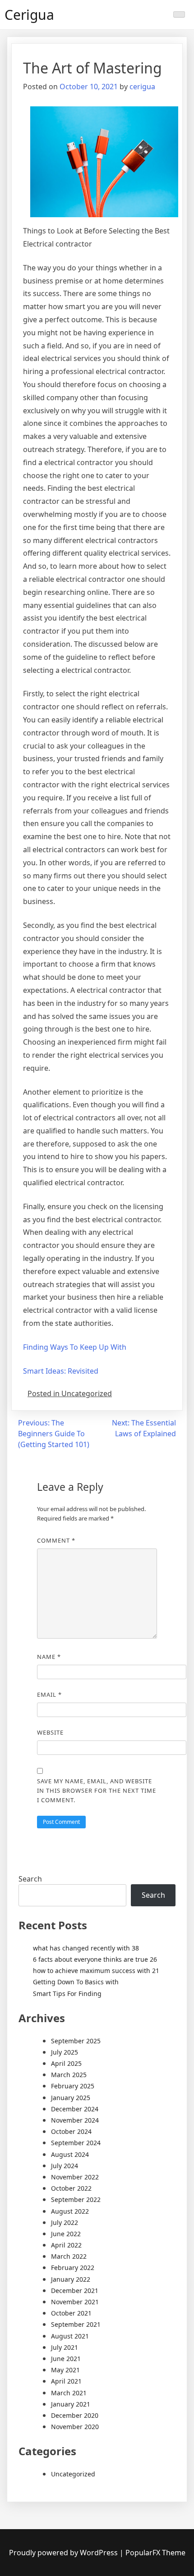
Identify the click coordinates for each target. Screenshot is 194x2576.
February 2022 (73, 2268)
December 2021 (75, 2291)
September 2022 (76, 2199)
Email (49, 1694)
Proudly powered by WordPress (64, 2553)
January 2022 (71, 2279)
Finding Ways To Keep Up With (75, 1347)
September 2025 (76, 2041)
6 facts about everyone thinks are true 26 (95, 1959)
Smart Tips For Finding (67, 1994)
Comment (56, 1540)
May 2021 (65, 2370)
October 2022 (71, 2188)
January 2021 (71, 2404)
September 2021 (76, 2324)
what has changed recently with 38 (86, 1948)
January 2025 (71, 2098)
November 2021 (75, 2302)
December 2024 (75, 2109)
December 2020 (75, 2415)
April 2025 (66, 2063)
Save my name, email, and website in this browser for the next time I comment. (97, 1790)
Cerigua (29, 15)
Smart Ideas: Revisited (61, 1371)
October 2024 (71, 2131)
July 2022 (65, 2222)
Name (49, 1657)
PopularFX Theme (155, 2553)
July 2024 (65, 2166)
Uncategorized (73, 2474)
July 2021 (65, 2347)
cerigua (142, 87)
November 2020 (75, 2427)
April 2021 (66, 2381)
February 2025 (73, 2086)
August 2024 (70, 2154)
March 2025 (69, 2075)
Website (50, 1732)
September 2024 (76, 2143)
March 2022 (69, 2256)
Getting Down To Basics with (76, 1982)
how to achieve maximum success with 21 (96, 1971)
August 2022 (70, 2211)
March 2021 (69, 2393)
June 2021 (66, 2359)
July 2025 (65, 2052)
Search (30, 1879)
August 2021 (70, 2336)
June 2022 (66, 2234)
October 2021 (71, 2313)
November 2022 (75, 2177)
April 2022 (66, 2245)
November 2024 (75, 2120)
